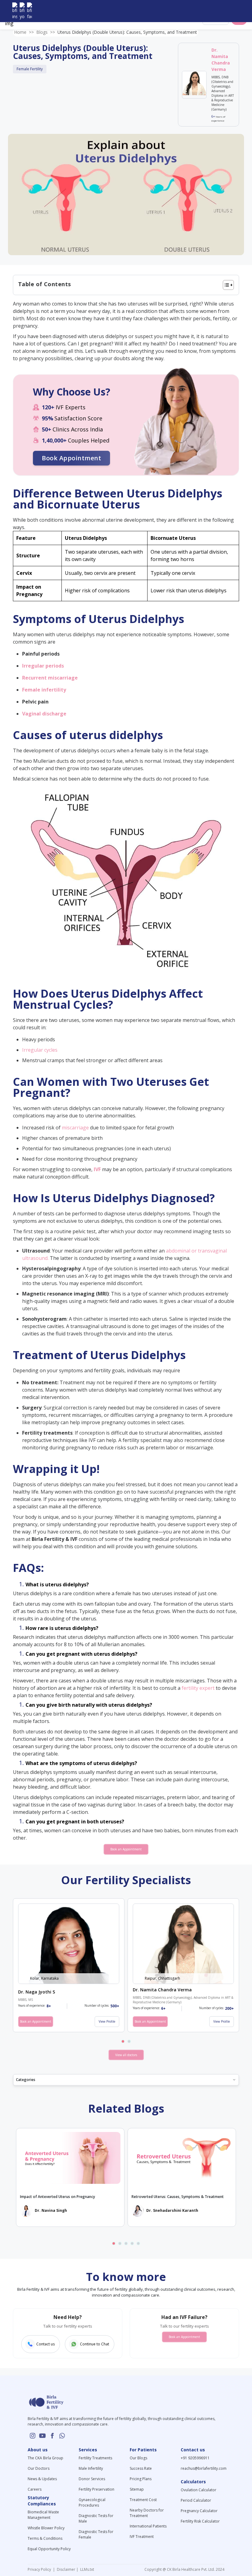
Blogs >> (46, 32)
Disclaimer (66, 2569)
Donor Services (92, 2479)
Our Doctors (39, 2468)
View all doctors (126, 2055)
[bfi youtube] (22, 11)
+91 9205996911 (195, 2458)
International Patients (148, 2526)
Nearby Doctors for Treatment (147, 2513)
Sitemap (137, 2489)
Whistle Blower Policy (46, 2528)
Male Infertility (91, 2468)
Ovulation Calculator (199, 2490)
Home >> (24, 32)
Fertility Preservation (96, 2489)
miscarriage (75, 1128)
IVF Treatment (142, 2537)
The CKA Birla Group (45, 2458)
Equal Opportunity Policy (49, 2549)
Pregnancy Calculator (199, 2511)
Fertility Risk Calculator (200, 2521)
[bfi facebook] (30, 11)
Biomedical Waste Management (43, 2515)
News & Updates (42, 2479)
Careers (35, 2489)
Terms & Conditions (45, 2538)
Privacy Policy (40, 2569)
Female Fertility (30, 69)
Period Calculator (196, 2500)
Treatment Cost (143, 2500)
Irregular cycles (40, 1050)
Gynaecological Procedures (92, 2502)
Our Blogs (138, 2458)
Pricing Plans (141, 2479)
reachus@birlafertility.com (204, 2468)
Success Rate (141, 2468)
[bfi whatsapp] (62, 2436)
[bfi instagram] (15, 11)
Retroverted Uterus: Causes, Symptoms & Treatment (178, 2197)
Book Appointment (71, 458)
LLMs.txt (86, 2569)
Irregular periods (43, 666)
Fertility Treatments (95, 2458)
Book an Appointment (126, 1849)
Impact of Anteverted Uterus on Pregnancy (57, 2197)
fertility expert (198, 1688)
